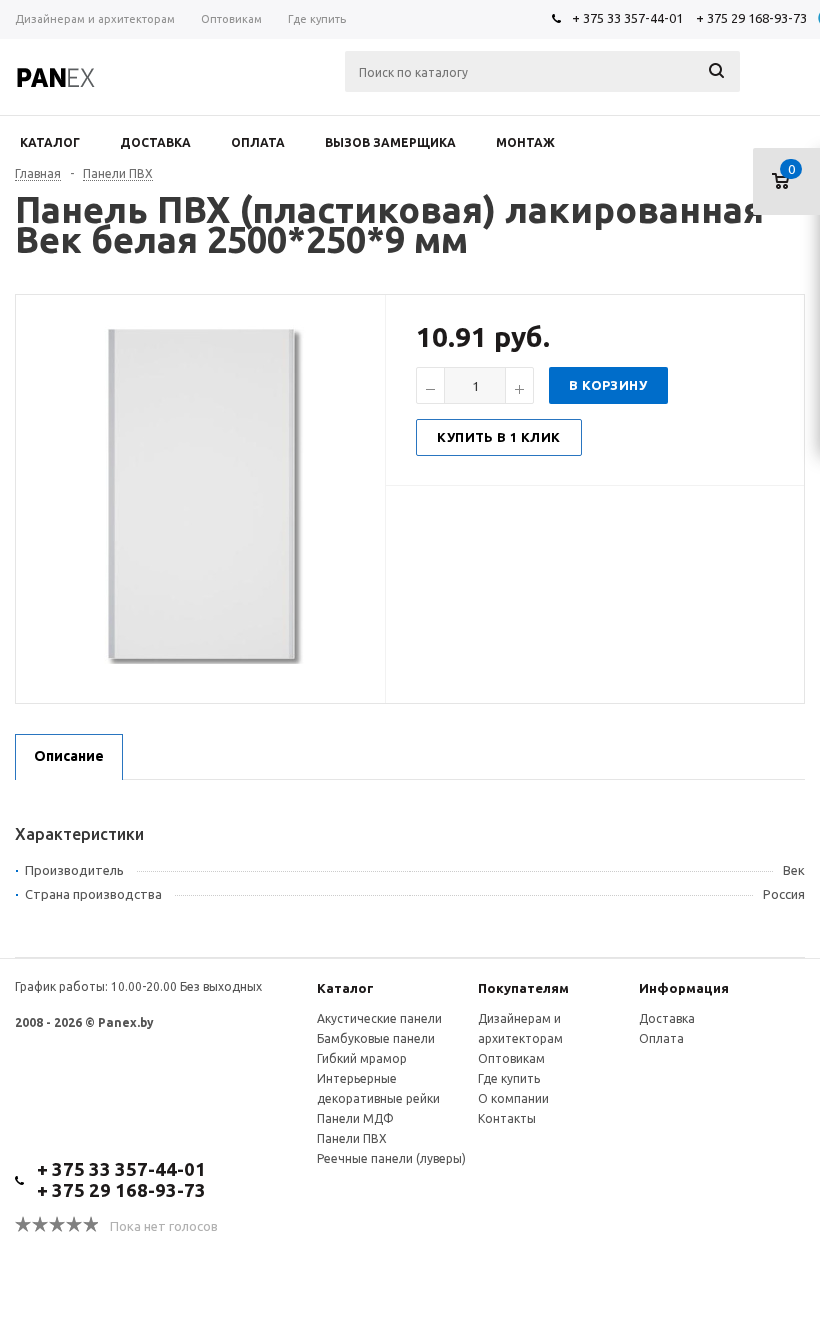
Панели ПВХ (352, 1138)
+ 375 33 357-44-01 (627, 18)
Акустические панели (379, 1018)
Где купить (509, 1078)
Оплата (661, 1038)
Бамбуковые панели (376, 1038)
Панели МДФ (355, 1118)
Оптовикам (511, 1058)
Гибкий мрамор (362, 1058)
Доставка (667, 1018)
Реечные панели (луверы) (391, 1158)
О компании (513, 1098)
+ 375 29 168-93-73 (751, 18)
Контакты (507, 1118)
